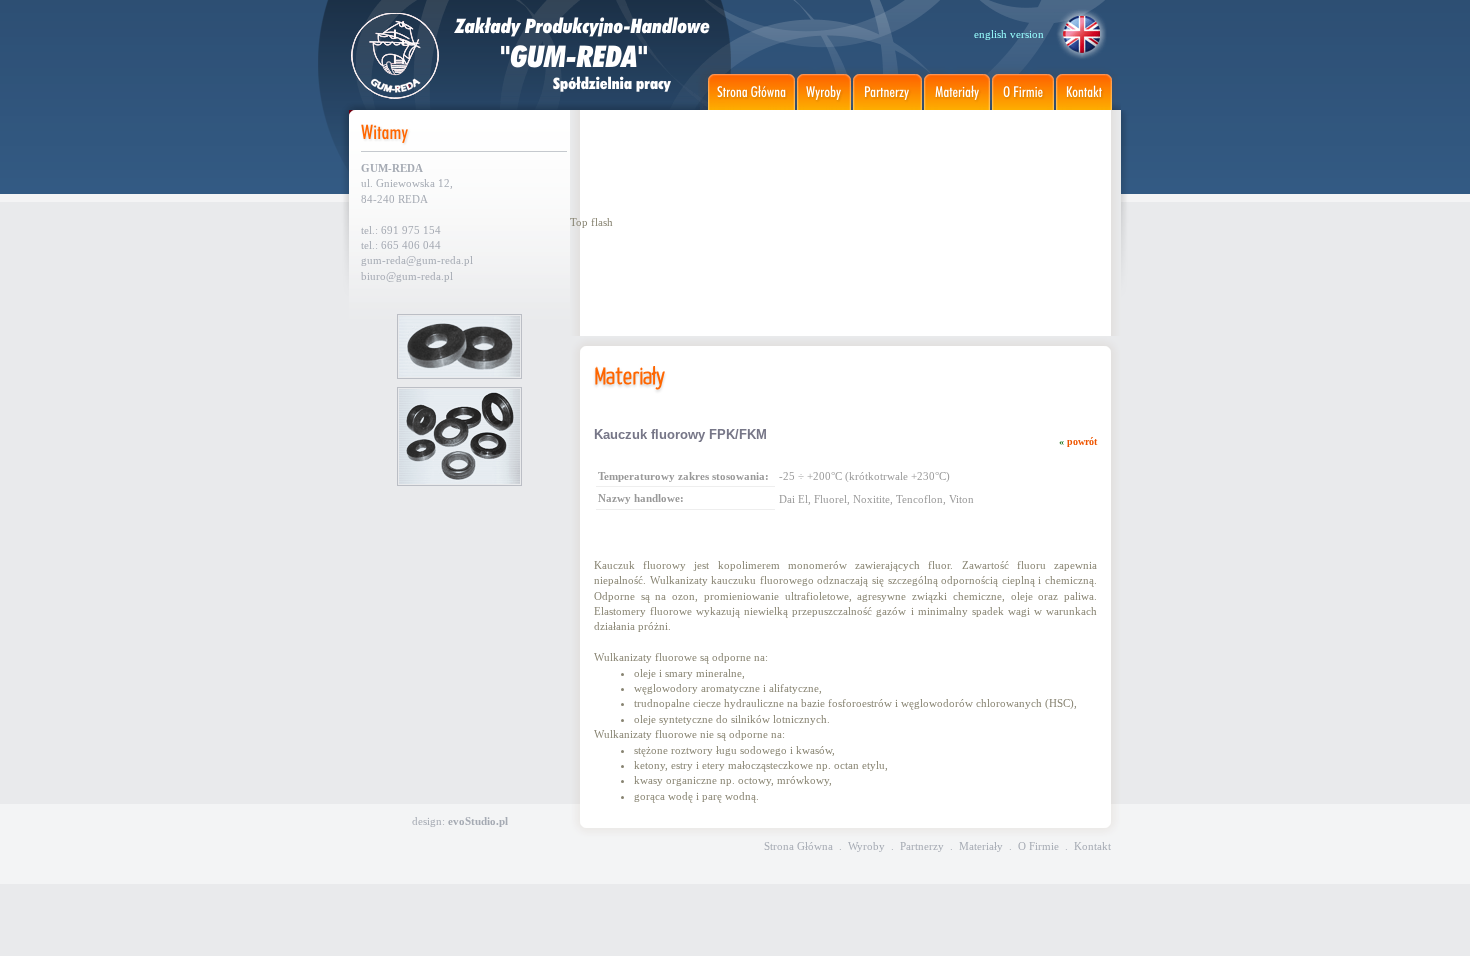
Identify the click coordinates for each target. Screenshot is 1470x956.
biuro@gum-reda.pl (407, 276)
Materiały (981, 846)
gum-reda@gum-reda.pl (417, 260)
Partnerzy (922, 846)
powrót (1082, 441)
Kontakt (1092, 846)
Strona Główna (798, 846)
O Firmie (1038, 846)
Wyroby (866, 846)
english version (1009, 34)
